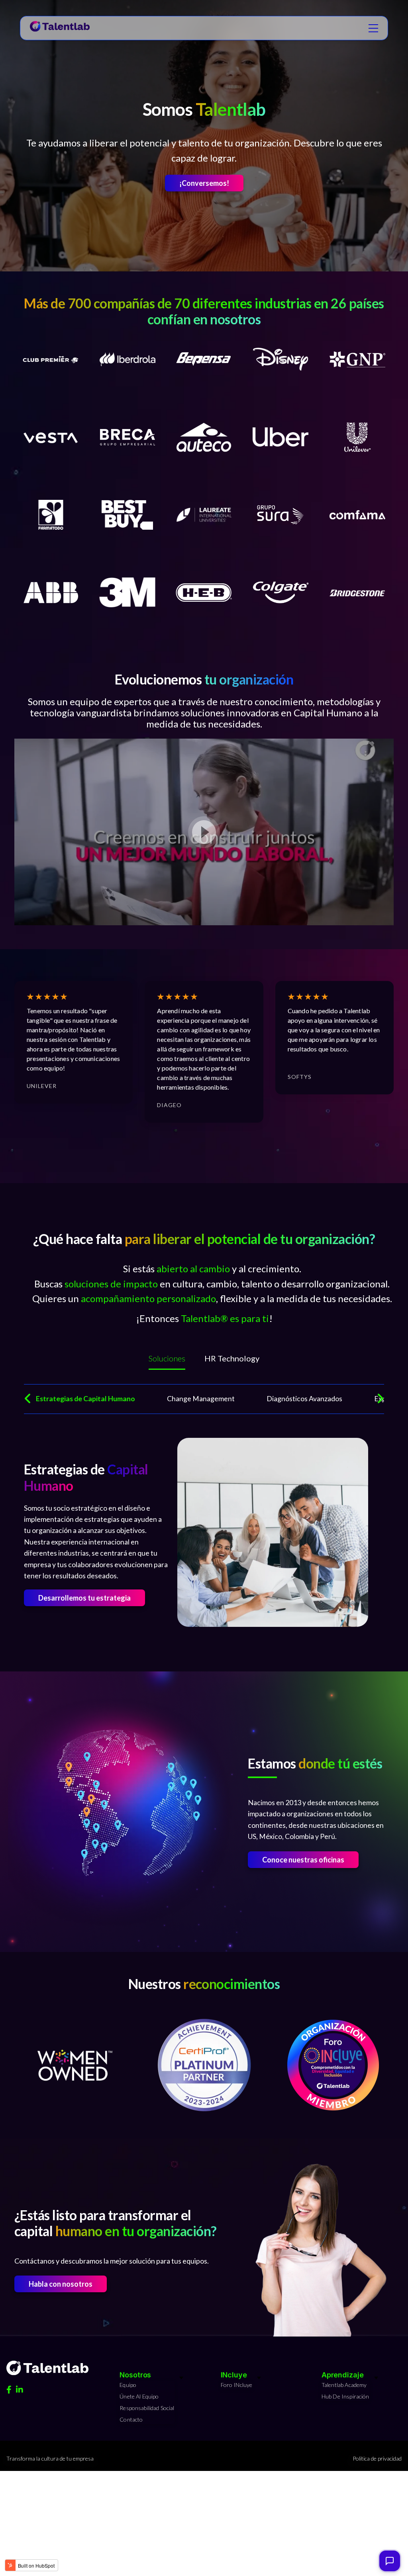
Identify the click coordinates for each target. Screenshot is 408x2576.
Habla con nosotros (61, 2284)
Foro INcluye (237, 2385)
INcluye (234, 2375)
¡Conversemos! (204, 183)
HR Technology (232, 1358)
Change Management (201, 1399)
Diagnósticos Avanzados (304, 1399)
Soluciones (167, 1358)
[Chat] (390, 2561)
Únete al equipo (139, 2396)
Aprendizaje (343, 2375)
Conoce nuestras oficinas (303, 1860)
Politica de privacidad (377, 2458)
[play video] (204, 832)
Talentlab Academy (344, 2385)
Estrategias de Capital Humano (85, 1399)
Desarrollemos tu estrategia (84, 1598)
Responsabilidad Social (147, 2408)
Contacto (131, 2419)
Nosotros (135, 2375)
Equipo (128, 2385)
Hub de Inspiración (345, 2396)
